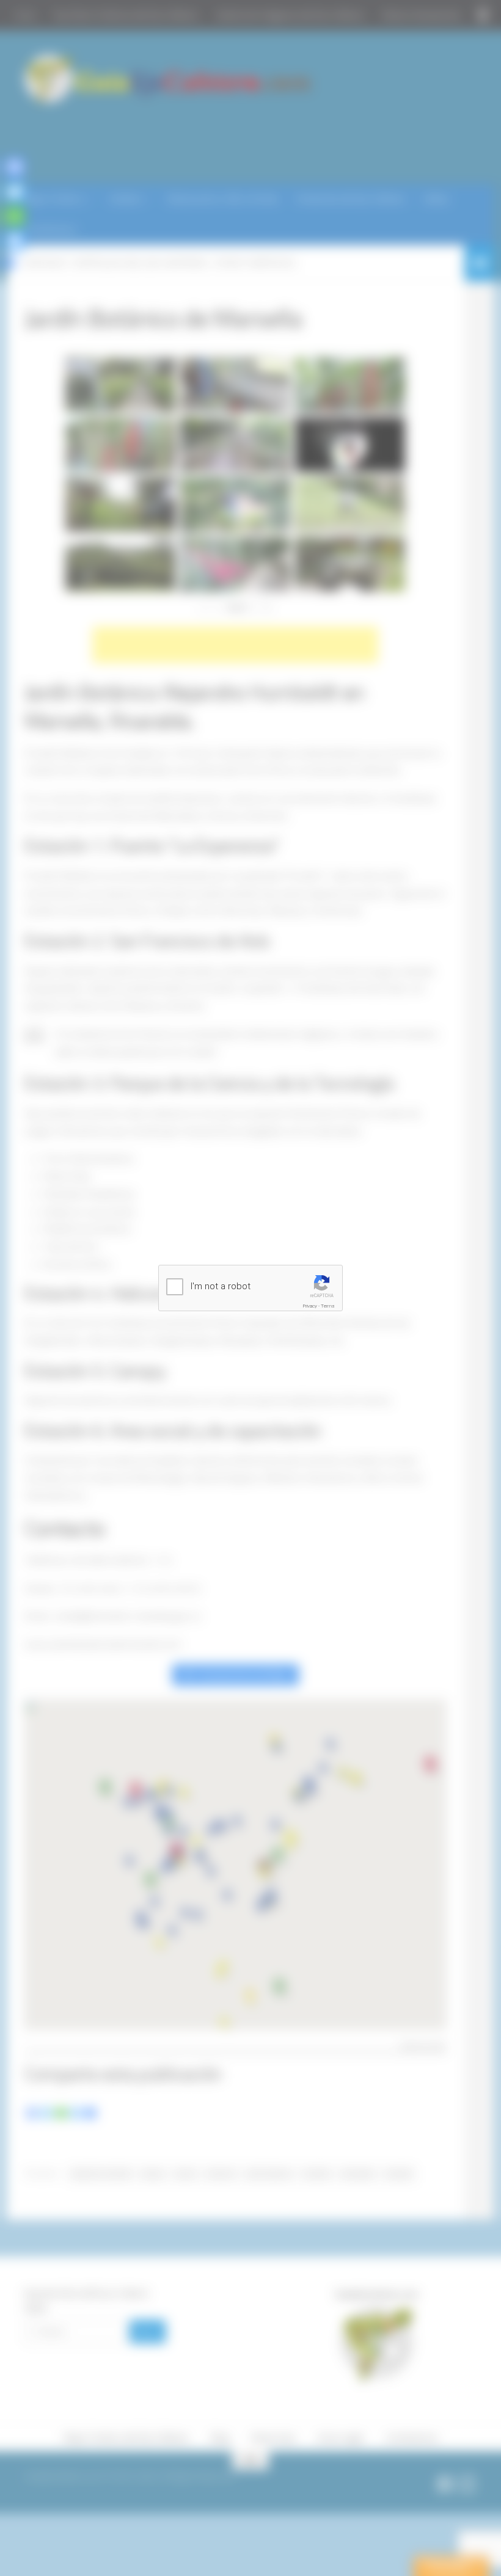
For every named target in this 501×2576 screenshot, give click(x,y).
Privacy (310, 1306)
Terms (328, 1306)
